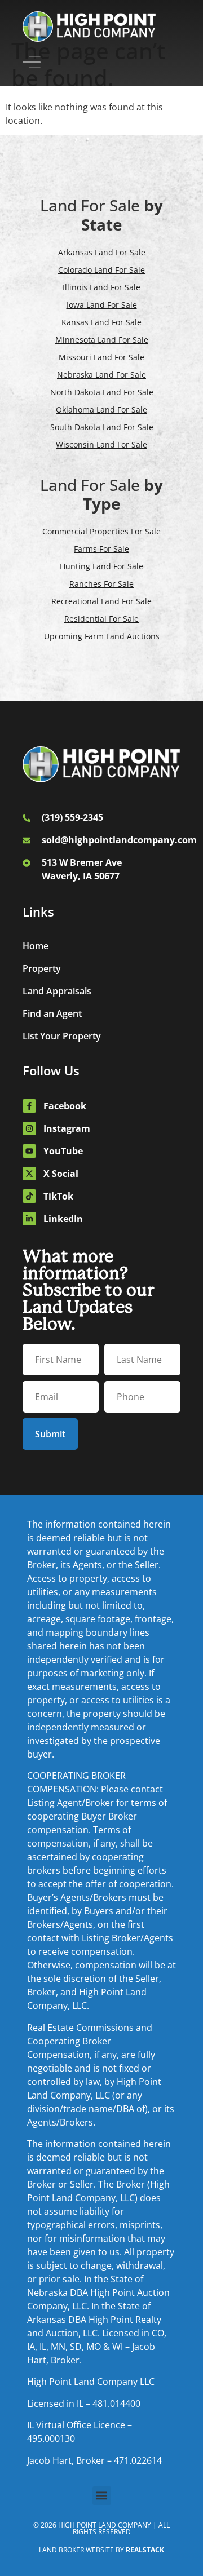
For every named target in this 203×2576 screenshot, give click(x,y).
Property (42, 968)
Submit (50, 1434)
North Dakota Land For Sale (102, 392)
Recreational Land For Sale (101, 601)
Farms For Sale (101, 549)
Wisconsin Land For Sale (101, 444)
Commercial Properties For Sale (101, 531)
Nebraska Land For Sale (101, 375)
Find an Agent (52, 1013)
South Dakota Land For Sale (102, 427)
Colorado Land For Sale (101, 270)
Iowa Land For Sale (102, 305)
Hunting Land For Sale (101, 566)
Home (36, 946)
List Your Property (62, 1036)
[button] (102, 2496)
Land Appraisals (57, 991)
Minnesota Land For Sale (102, 340)
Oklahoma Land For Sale (101, 410)
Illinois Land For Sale (101, 287)
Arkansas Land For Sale (102, 252)
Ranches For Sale (101, 584)
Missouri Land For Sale (101, 357)
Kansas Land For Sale (101, 322)
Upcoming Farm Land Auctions (102, 636)
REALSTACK (145, 2550)
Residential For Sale (101, 619)
